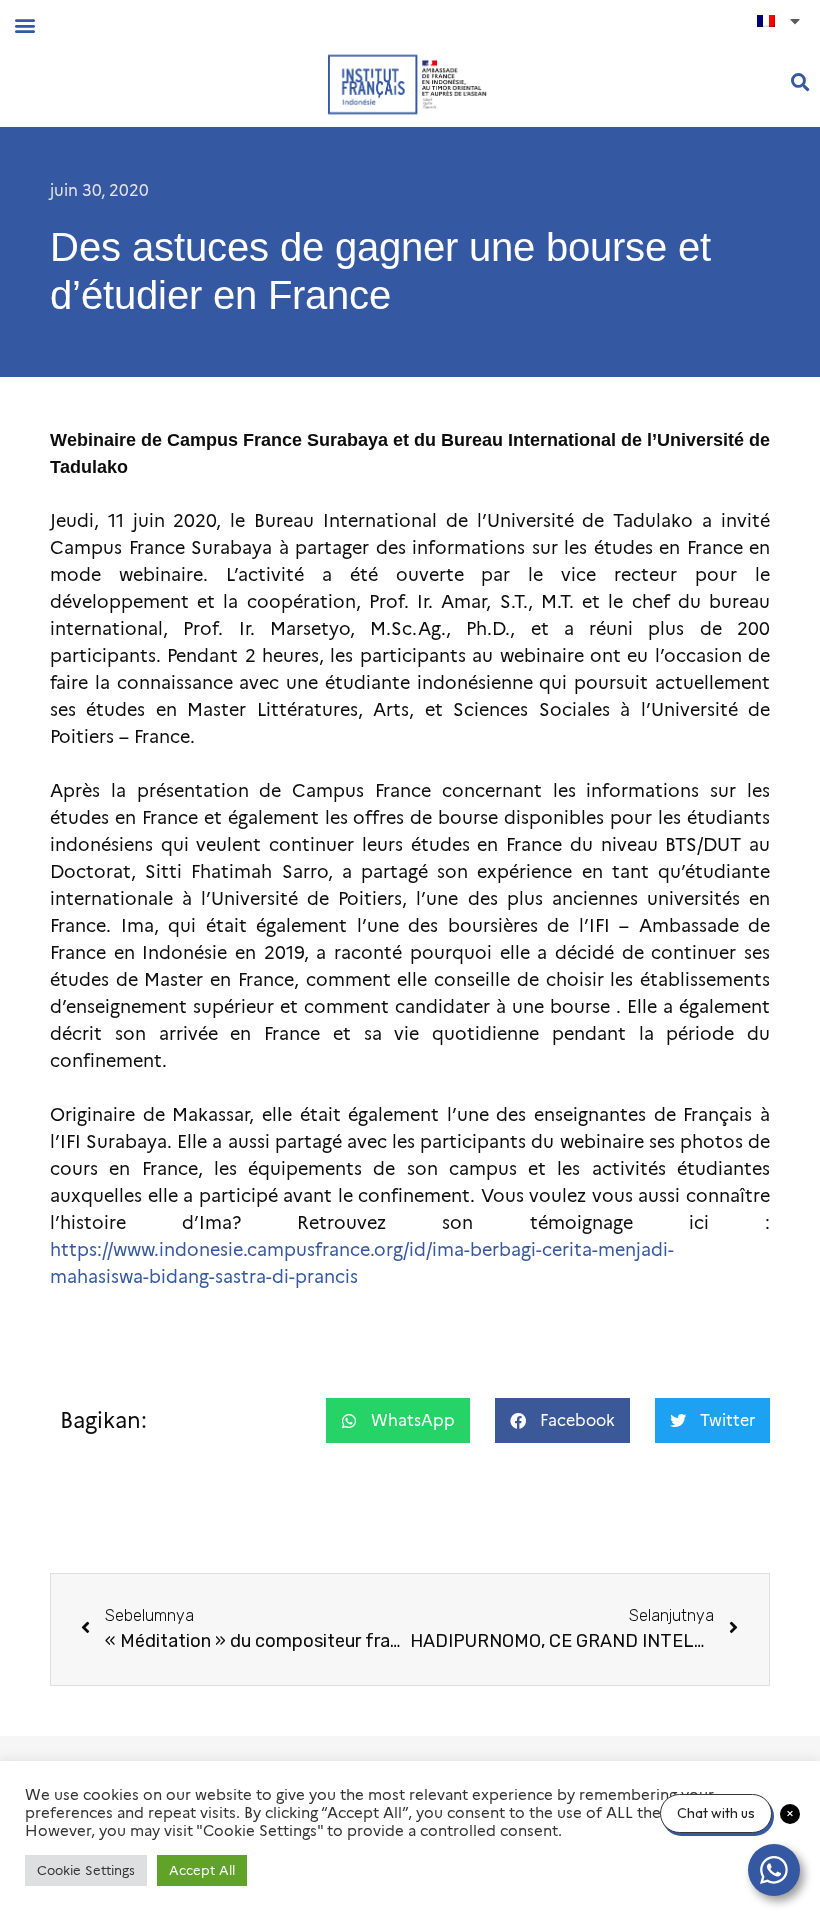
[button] (24, 24)
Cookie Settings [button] (86, 1870)
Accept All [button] (202, 1870)
